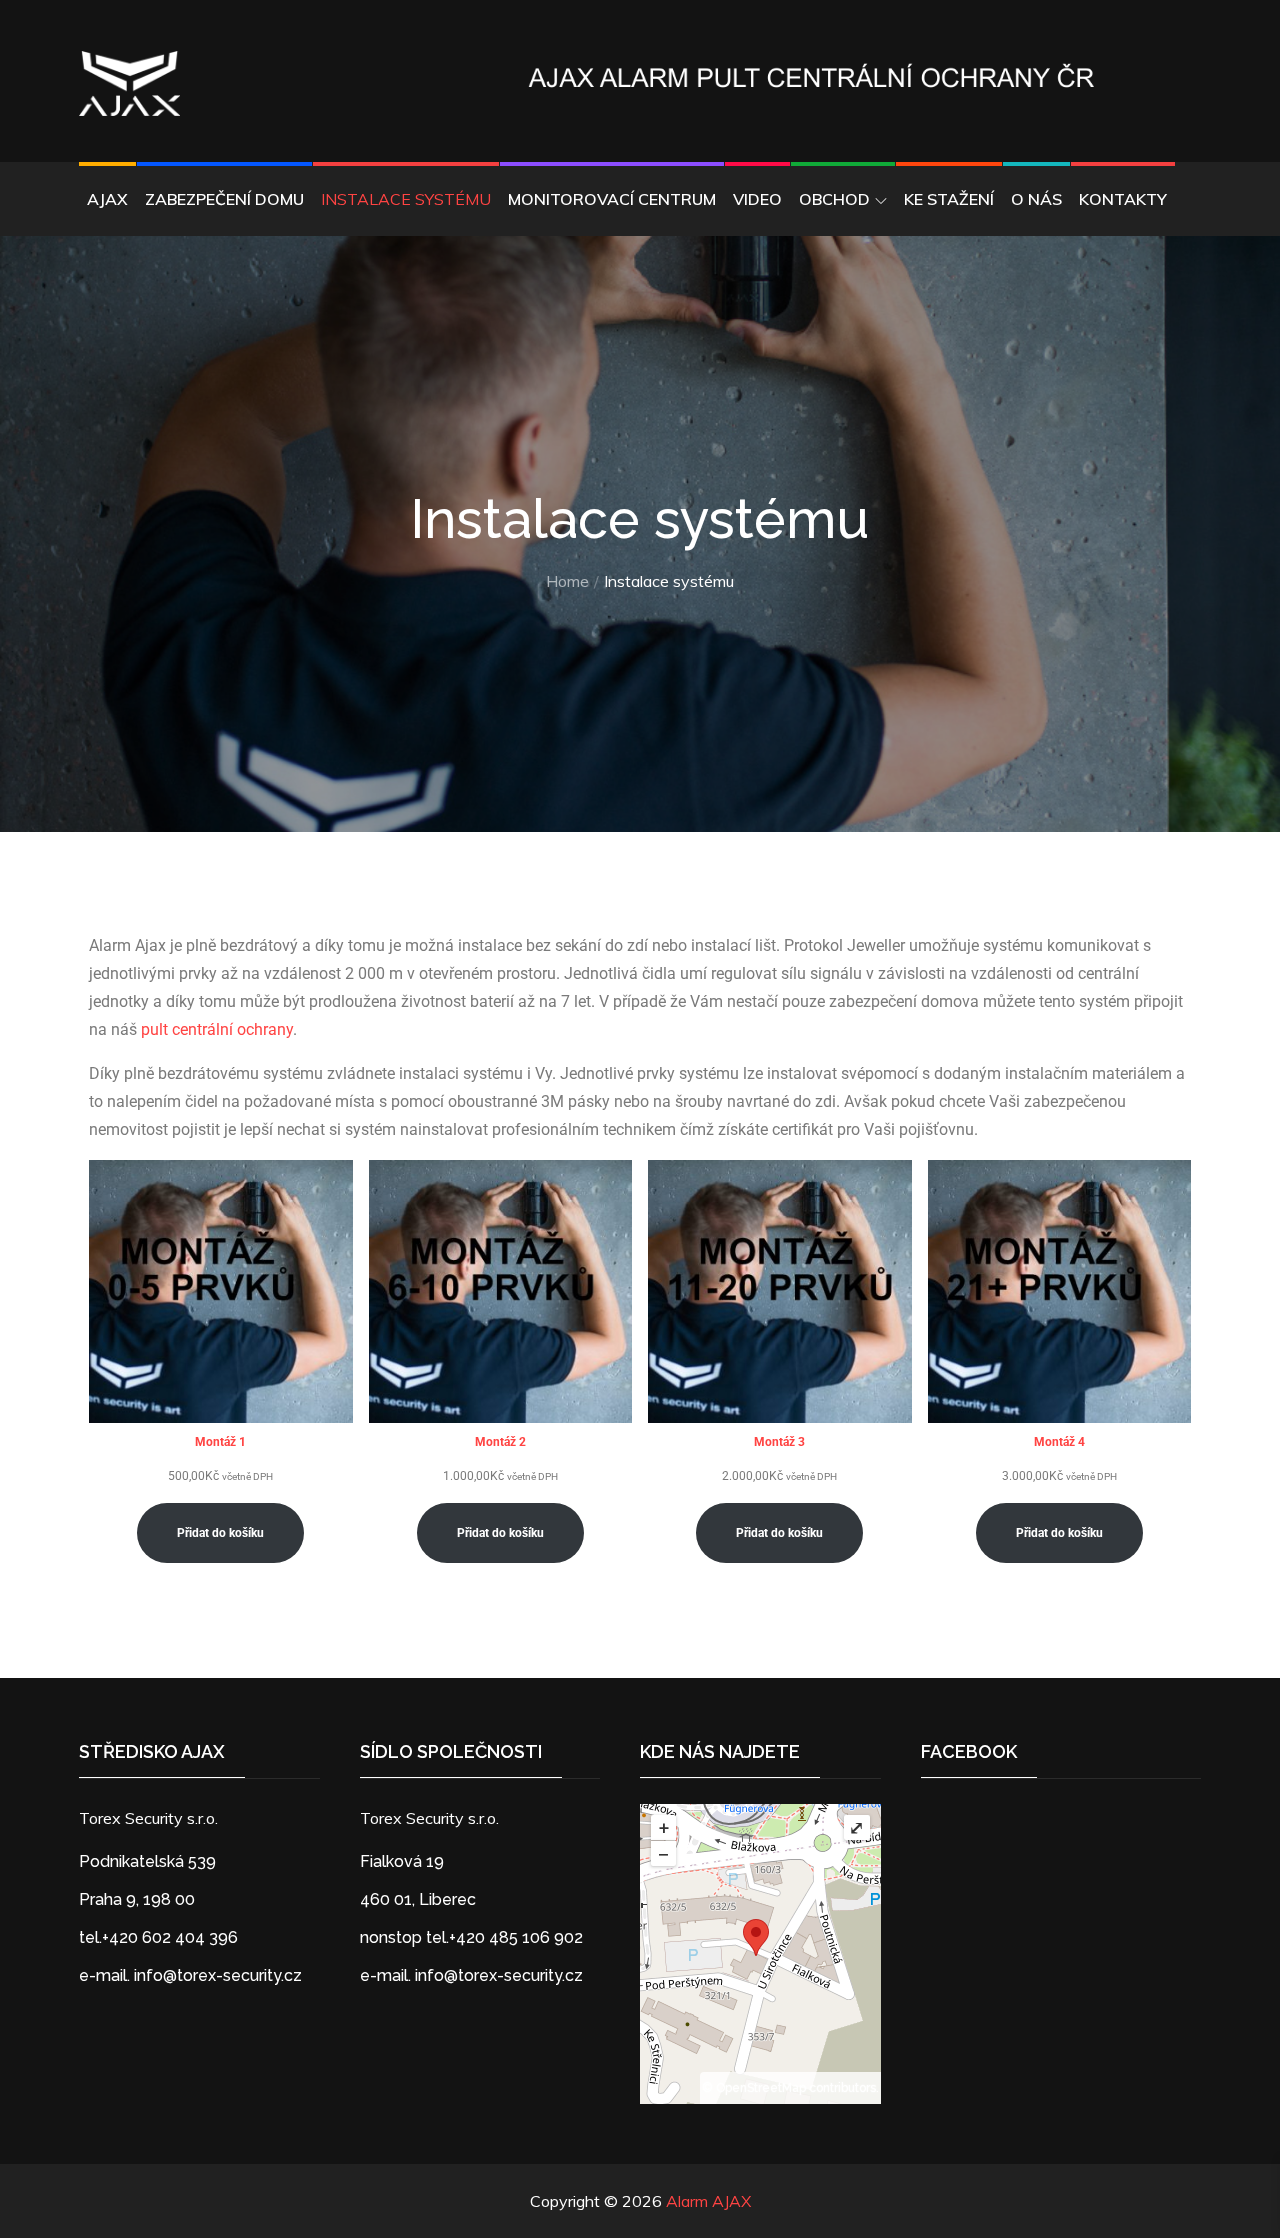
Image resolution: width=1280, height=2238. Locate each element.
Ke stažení (949, 199)
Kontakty (1123, 199)
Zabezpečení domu (224, 199)
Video (757, 199)
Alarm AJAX (708, 2201)
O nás (1036, 199)
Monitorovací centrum (612, 199)
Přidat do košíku (220, 1533)
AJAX (107, 199)
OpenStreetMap (761, 2088)
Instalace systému (406, 199)
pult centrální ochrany (217, 1029)
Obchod (834, 199)
